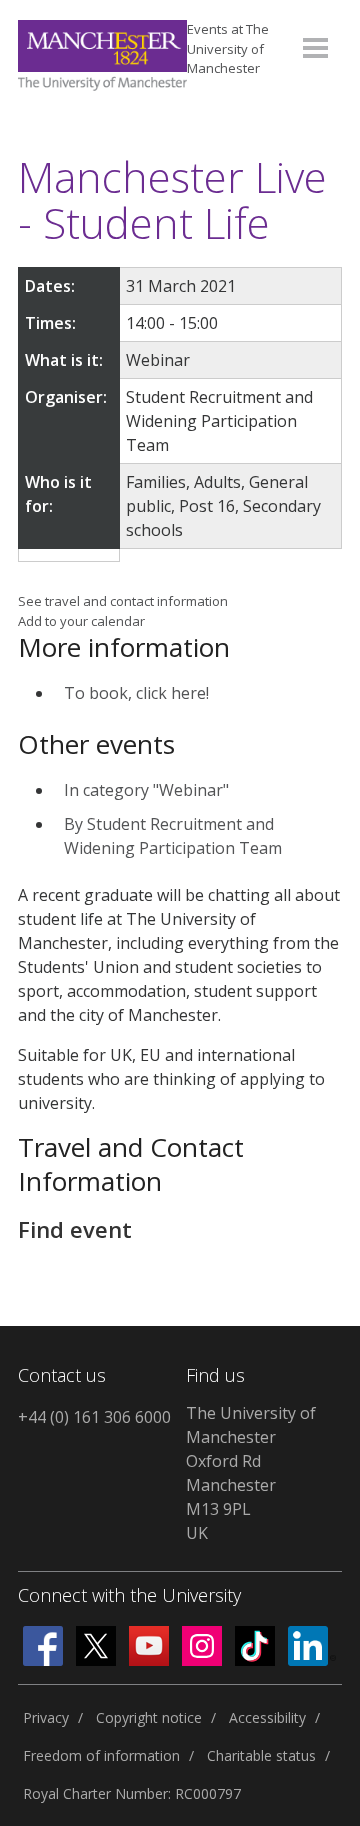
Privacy (46, 1717)
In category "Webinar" (146, 790)
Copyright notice (149, 1717)
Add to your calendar (81, 621)
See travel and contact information (123, 601)
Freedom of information (101, 1755)
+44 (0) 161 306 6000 (94, 1417)
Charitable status (261, 1755)
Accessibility (267, 1717)
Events (228, 48)
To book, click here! (136, 693)
